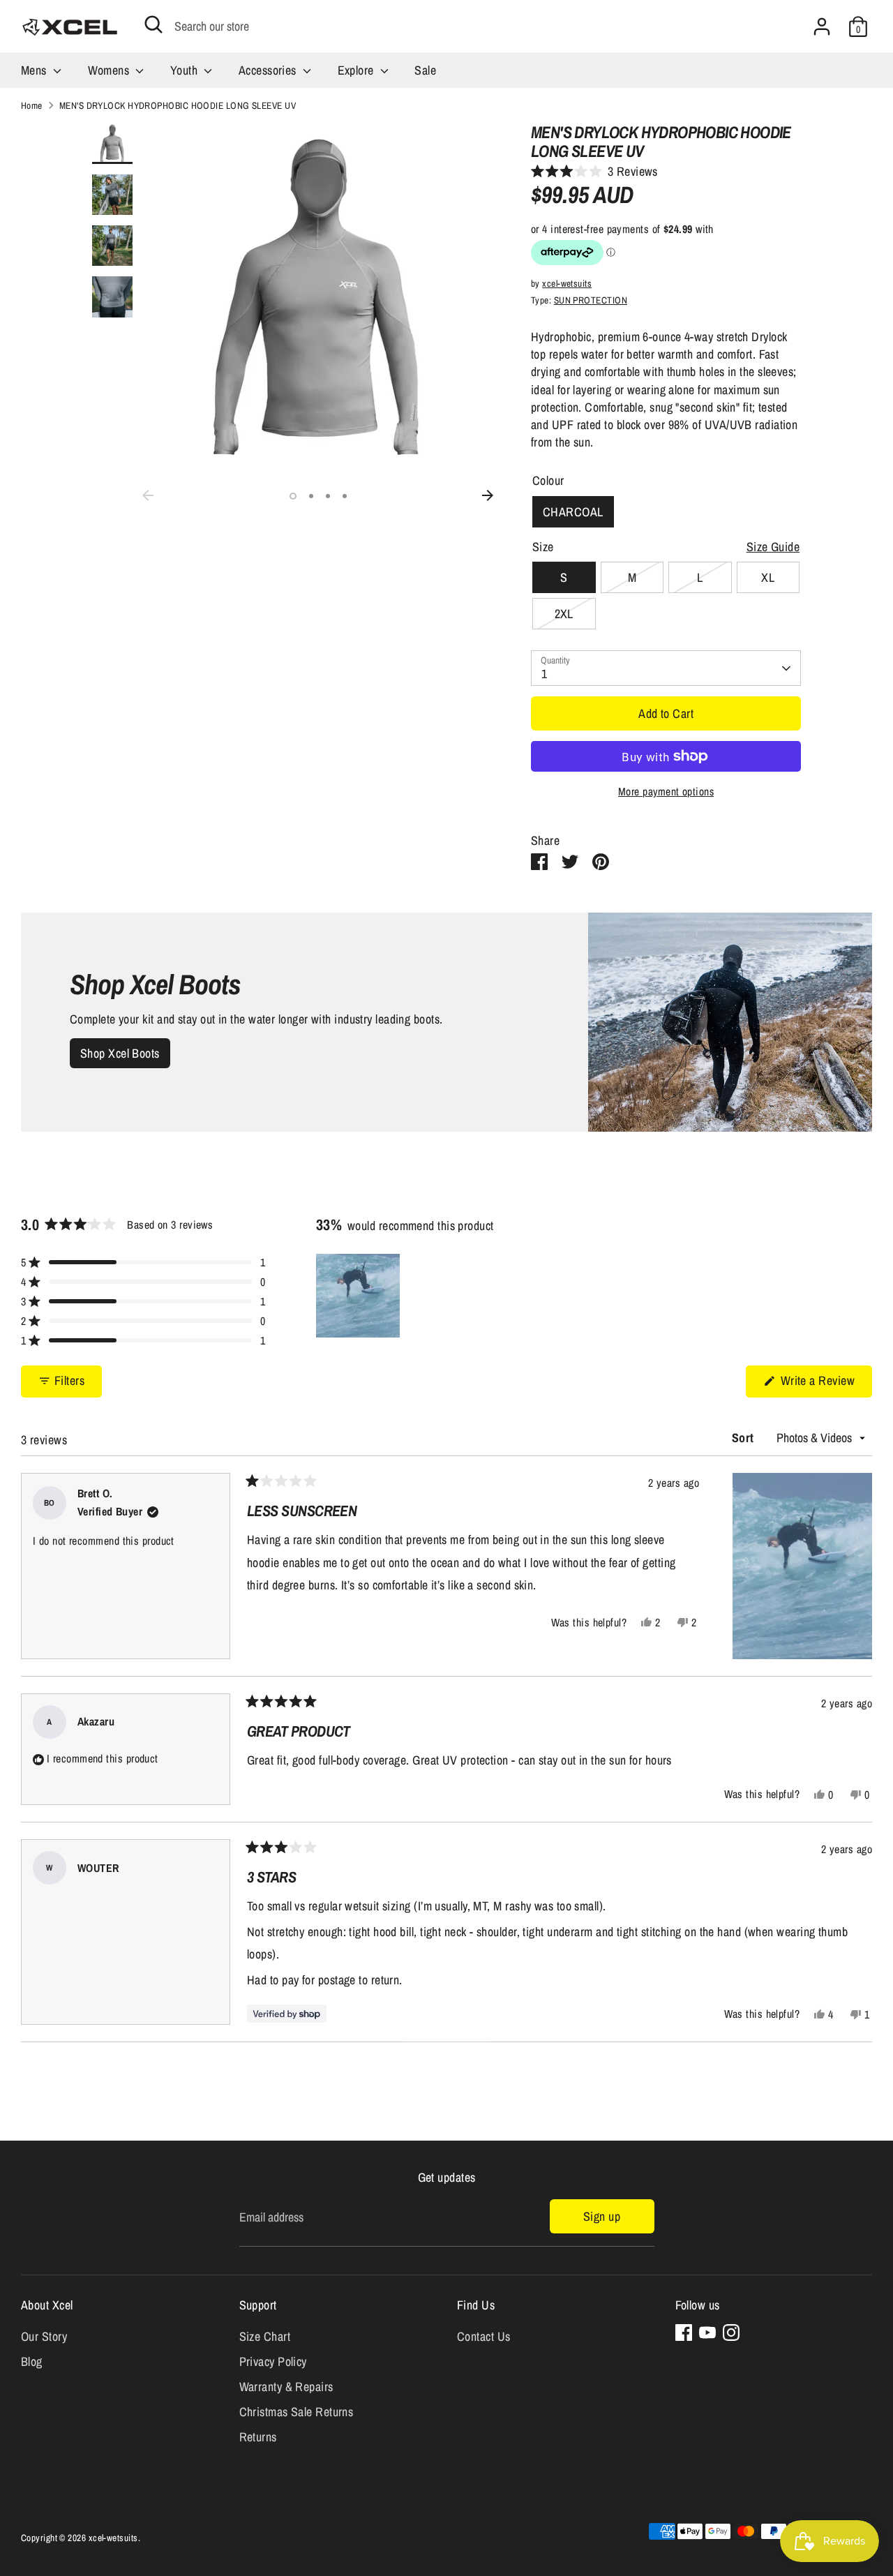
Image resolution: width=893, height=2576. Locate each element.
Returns (258, 2437)
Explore (358, 70)
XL (768, 577)
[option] (318, 303)
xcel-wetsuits (567, 283)
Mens (35, 70)
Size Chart (265, 2336)
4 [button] (345, 496)
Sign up (602, 2216)
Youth (186, 70)
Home (32, 105)
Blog (32, 2361)
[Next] (488, 495)
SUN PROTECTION (591, 300)
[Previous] (148, 495)
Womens (110, 70)
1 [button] (293, 496)
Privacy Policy (273, 2361)
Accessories (269, 70)
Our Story (44, 2336)
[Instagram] (731, 2332)
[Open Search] (153, 24)
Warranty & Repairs (286, 2387)
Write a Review (825, 1384)
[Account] (822, 27)
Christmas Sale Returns (297, 2412)
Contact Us (484, 2336)
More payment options (666, 792)
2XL (564, 614)
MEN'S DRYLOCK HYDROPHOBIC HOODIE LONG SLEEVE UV (178, 105)
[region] (359, 1296)
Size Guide (773, 547)
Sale (425, 70)
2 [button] (311, 496)
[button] (594, 172)
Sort (744, 1438)
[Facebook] (684, 2332)
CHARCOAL (573, 512)
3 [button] (328, 496)
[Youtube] (707, 2332)
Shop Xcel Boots (120, 1053)
